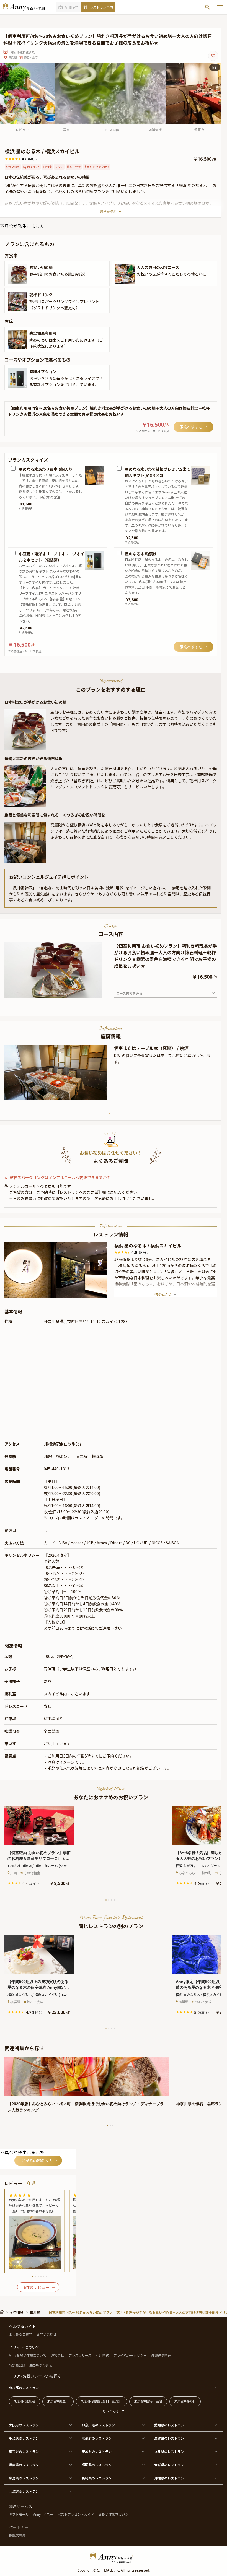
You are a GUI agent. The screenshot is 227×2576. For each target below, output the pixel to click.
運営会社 (57, 2355)
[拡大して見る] (17, 274)
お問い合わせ (47, 2334)
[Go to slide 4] (51, 993)
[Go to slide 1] (43, 993)
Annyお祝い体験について (28, 2355)
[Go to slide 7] (59, 993)
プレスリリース (80, 2355)
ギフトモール (19, 2514)
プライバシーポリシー (130, 2355)
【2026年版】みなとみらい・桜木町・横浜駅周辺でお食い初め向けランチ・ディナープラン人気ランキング (86, 2107)
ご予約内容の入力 (37, 2161)
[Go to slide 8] (62, 993)
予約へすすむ (191, 427)
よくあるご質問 (20, 2334)
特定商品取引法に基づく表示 (30, 2365)
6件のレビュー (37, 2287)
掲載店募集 (17, 2535)
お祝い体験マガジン (114, 2514)
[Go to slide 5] (54, 993)
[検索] (208, 7)
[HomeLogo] (114, 2557)
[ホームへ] (24, 7)
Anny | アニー (43, 2514)
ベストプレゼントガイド (76, 2514)
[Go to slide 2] (45, 993)
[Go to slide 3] (48, 993)
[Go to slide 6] (56, 993)
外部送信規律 (161, 2355)
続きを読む (108, 211)
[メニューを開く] (220, 7)
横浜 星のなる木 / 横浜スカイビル (148, 1246)
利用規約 (102, 2355)
